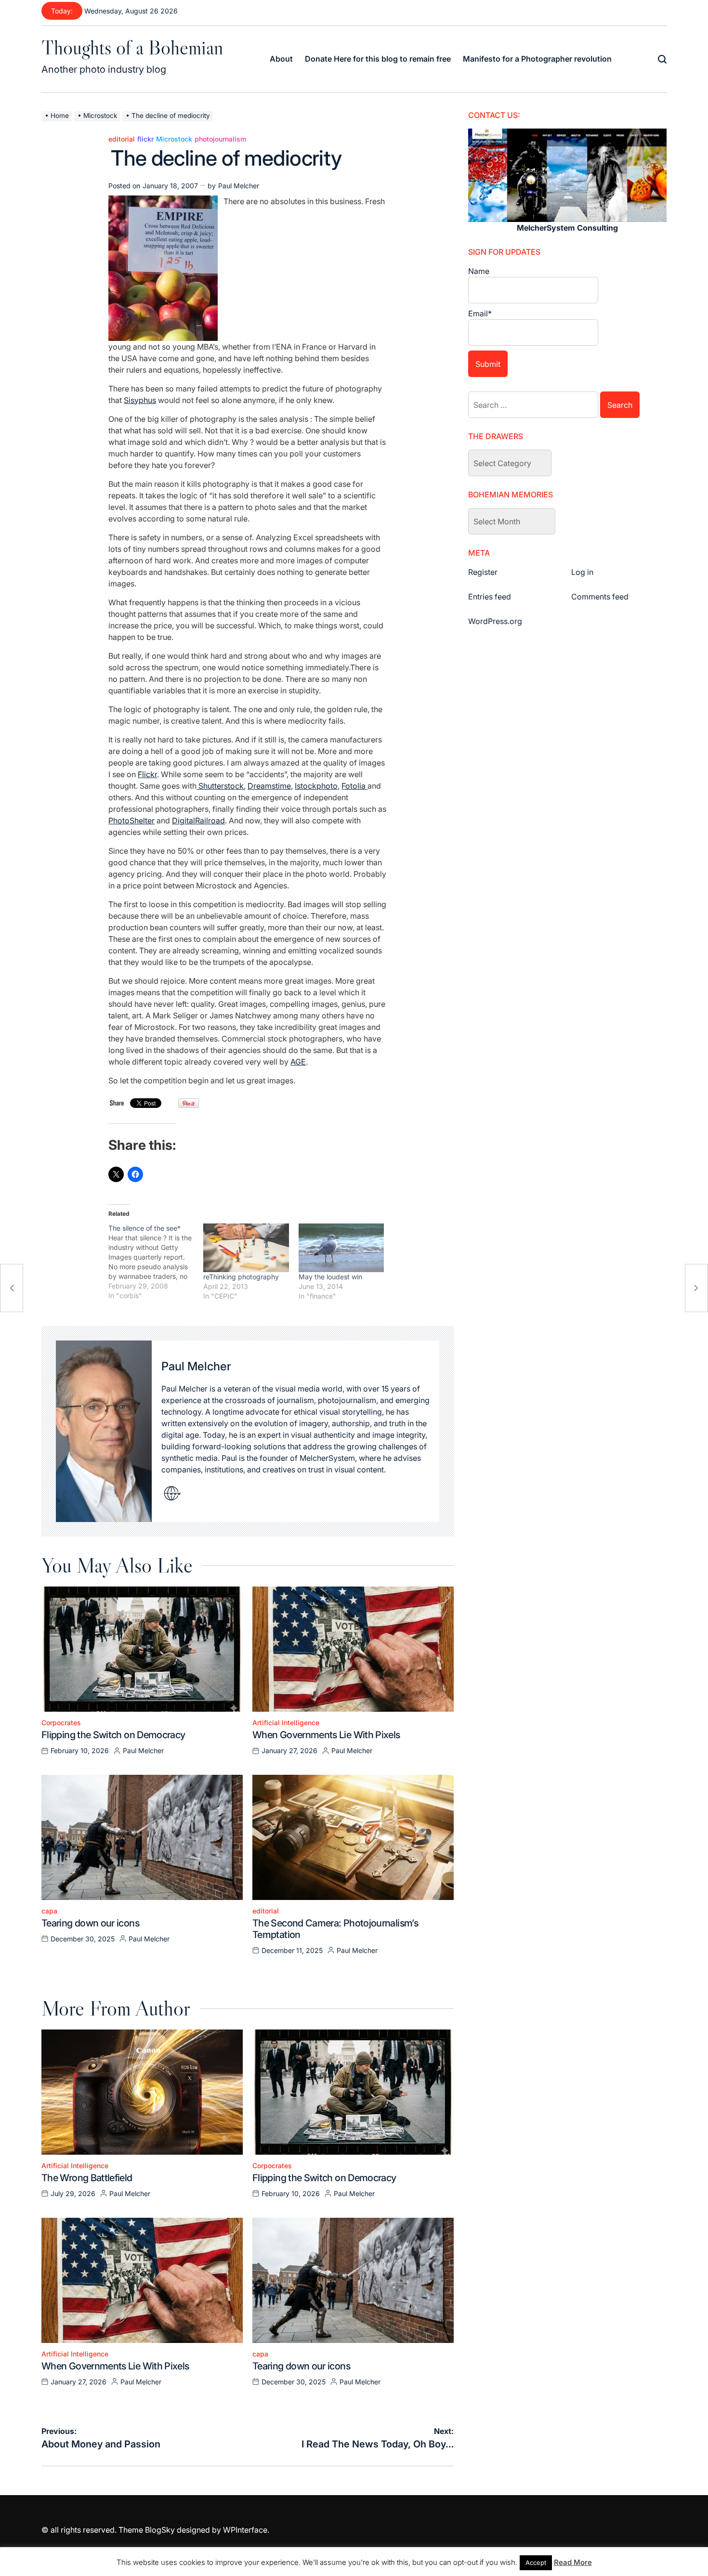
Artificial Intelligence (286, 1723)
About (281, 59)
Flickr (147, 774)
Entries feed (490, 597)
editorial (122, 139)
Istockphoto (316, 786)
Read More (573, 2562)
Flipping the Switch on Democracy (113, 1735)
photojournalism (220, 139)
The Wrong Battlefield (87, 2178)
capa (49, 1911)
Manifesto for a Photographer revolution (537, 59)
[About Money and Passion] (12, 1288)
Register (483, 572)
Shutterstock (220, 786)
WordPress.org (495, 621)
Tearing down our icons (90, 1923)
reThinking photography (241, 1277)
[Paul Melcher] (104, 1431)
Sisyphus (140, 400)
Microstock (174, 139)
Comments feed (600, 597)
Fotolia (354, 786)
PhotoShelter (131, 820)
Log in (582, 572)
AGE (298, 1062)
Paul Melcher (239, 186)
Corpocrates (61, 1723)
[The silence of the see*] (156, 1262)
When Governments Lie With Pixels (326, 1735)
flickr (145, 139)
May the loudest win (330, 1277)
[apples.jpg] (163, 201)
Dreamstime (269, 786)
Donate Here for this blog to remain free (378, 59)
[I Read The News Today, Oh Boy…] (696, 1288)
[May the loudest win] (341, 1248)
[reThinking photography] (246, 1248)
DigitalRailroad (198, 820)
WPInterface (245, 2530)
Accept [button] (536, 2563)
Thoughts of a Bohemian (132, 47)
